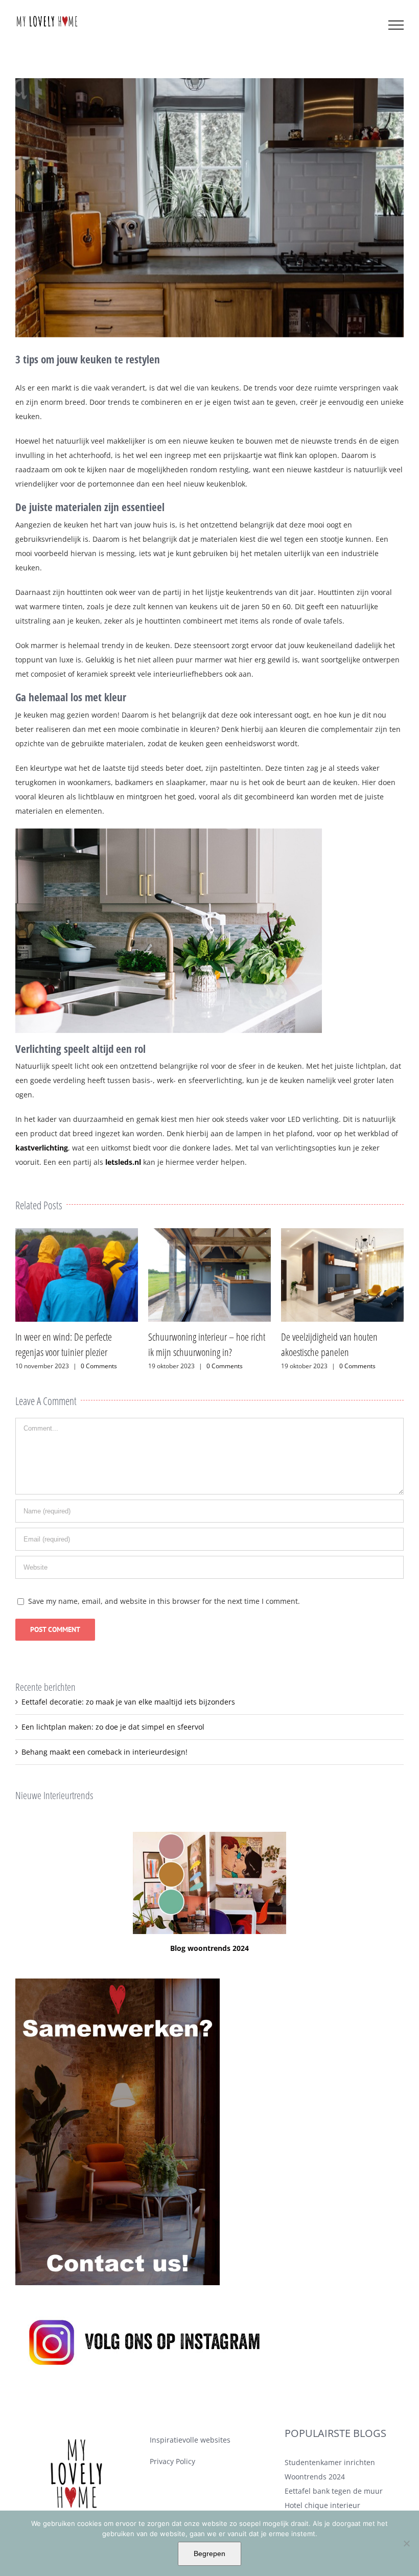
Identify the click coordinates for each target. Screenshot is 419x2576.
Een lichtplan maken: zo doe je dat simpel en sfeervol (113, 1727)
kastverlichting (42, 1148)
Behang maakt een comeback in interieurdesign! (104, 1752)
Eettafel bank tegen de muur (334, 2491)
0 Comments (92, 1366)
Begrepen (209, 2554)
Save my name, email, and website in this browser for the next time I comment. (164, 1601)
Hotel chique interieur (322, 2505)
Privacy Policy (172, 2461)
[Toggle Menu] (396, 25)
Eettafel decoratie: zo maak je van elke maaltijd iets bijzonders (128, 1702)
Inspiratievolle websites (190, 2440)
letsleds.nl (123, 1162)
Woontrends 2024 (315, 2477)
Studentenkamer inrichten (330, 2462)
